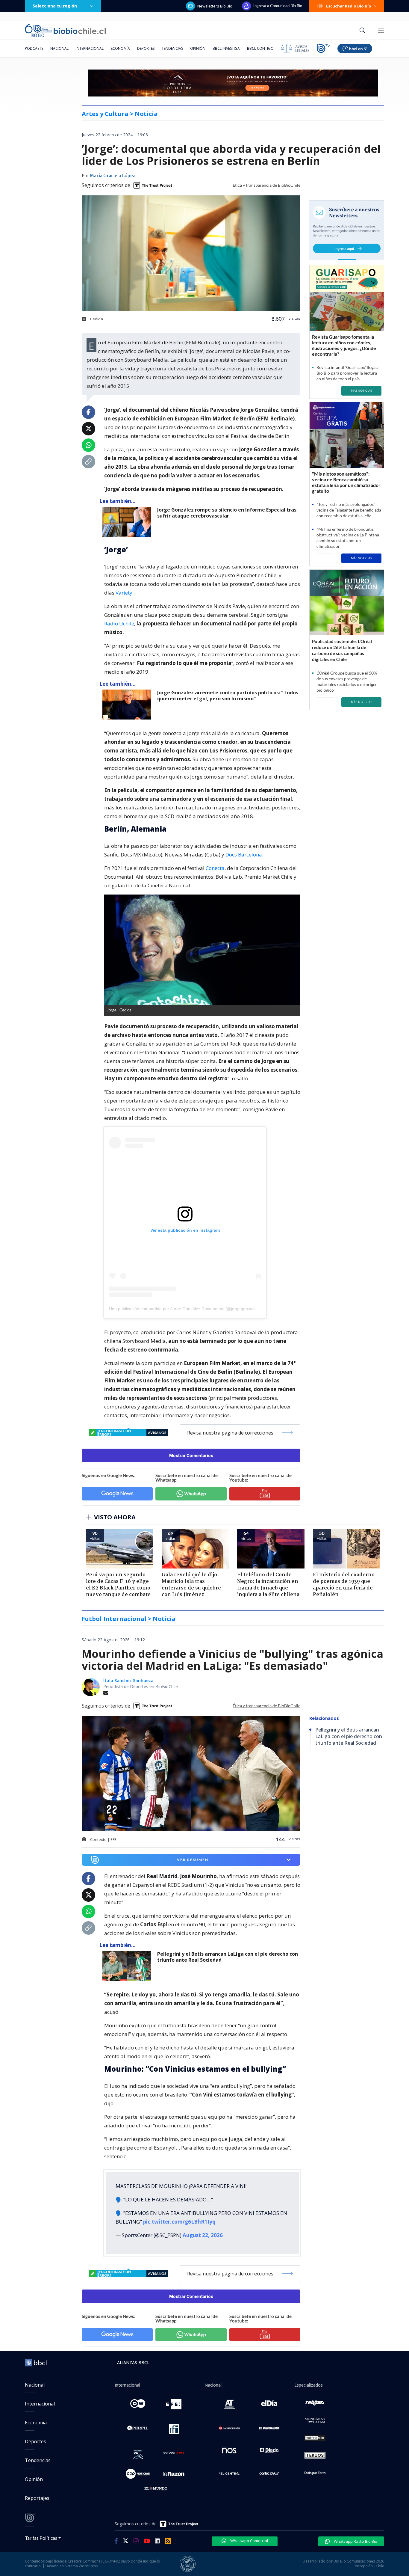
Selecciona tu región (55, 6)
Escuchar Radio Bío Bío (349, 6)
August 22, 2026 (203, 2230)
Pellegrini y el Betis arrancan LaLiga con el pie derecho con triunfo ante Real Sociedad (228, 1957)
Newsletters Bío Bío (215, 6)
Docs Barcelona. (244, 855)
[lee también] (128, 522)
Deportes (146, 48)
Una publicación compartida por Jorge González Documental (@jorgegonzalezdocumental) (195, 1309)
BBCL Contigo (260, 48)
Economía (120, 48)
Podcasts (34, 48)
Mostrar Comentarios (191, 1455)
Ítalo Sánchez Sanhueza (128, 1680)
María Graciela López (112, 176)
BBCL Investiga (226, 48)
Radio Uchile (119, 623)
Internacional (90, 48)
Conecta (215, 868)
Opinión (198, 48)
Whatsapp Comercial (249, 2536)
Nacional (59, 48)
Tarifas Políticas (41, 2533)
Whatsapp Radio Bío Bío (355, 2536)
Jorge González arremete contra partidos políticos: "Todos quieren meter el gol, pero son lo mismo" (228, 696)
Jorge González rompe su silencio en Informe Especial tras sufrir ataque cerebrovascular (227, 513)
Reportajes (37, 2493)
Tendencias (172, 48)
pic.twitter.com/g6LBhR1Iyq (179, 2217)
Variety (124, 593)
